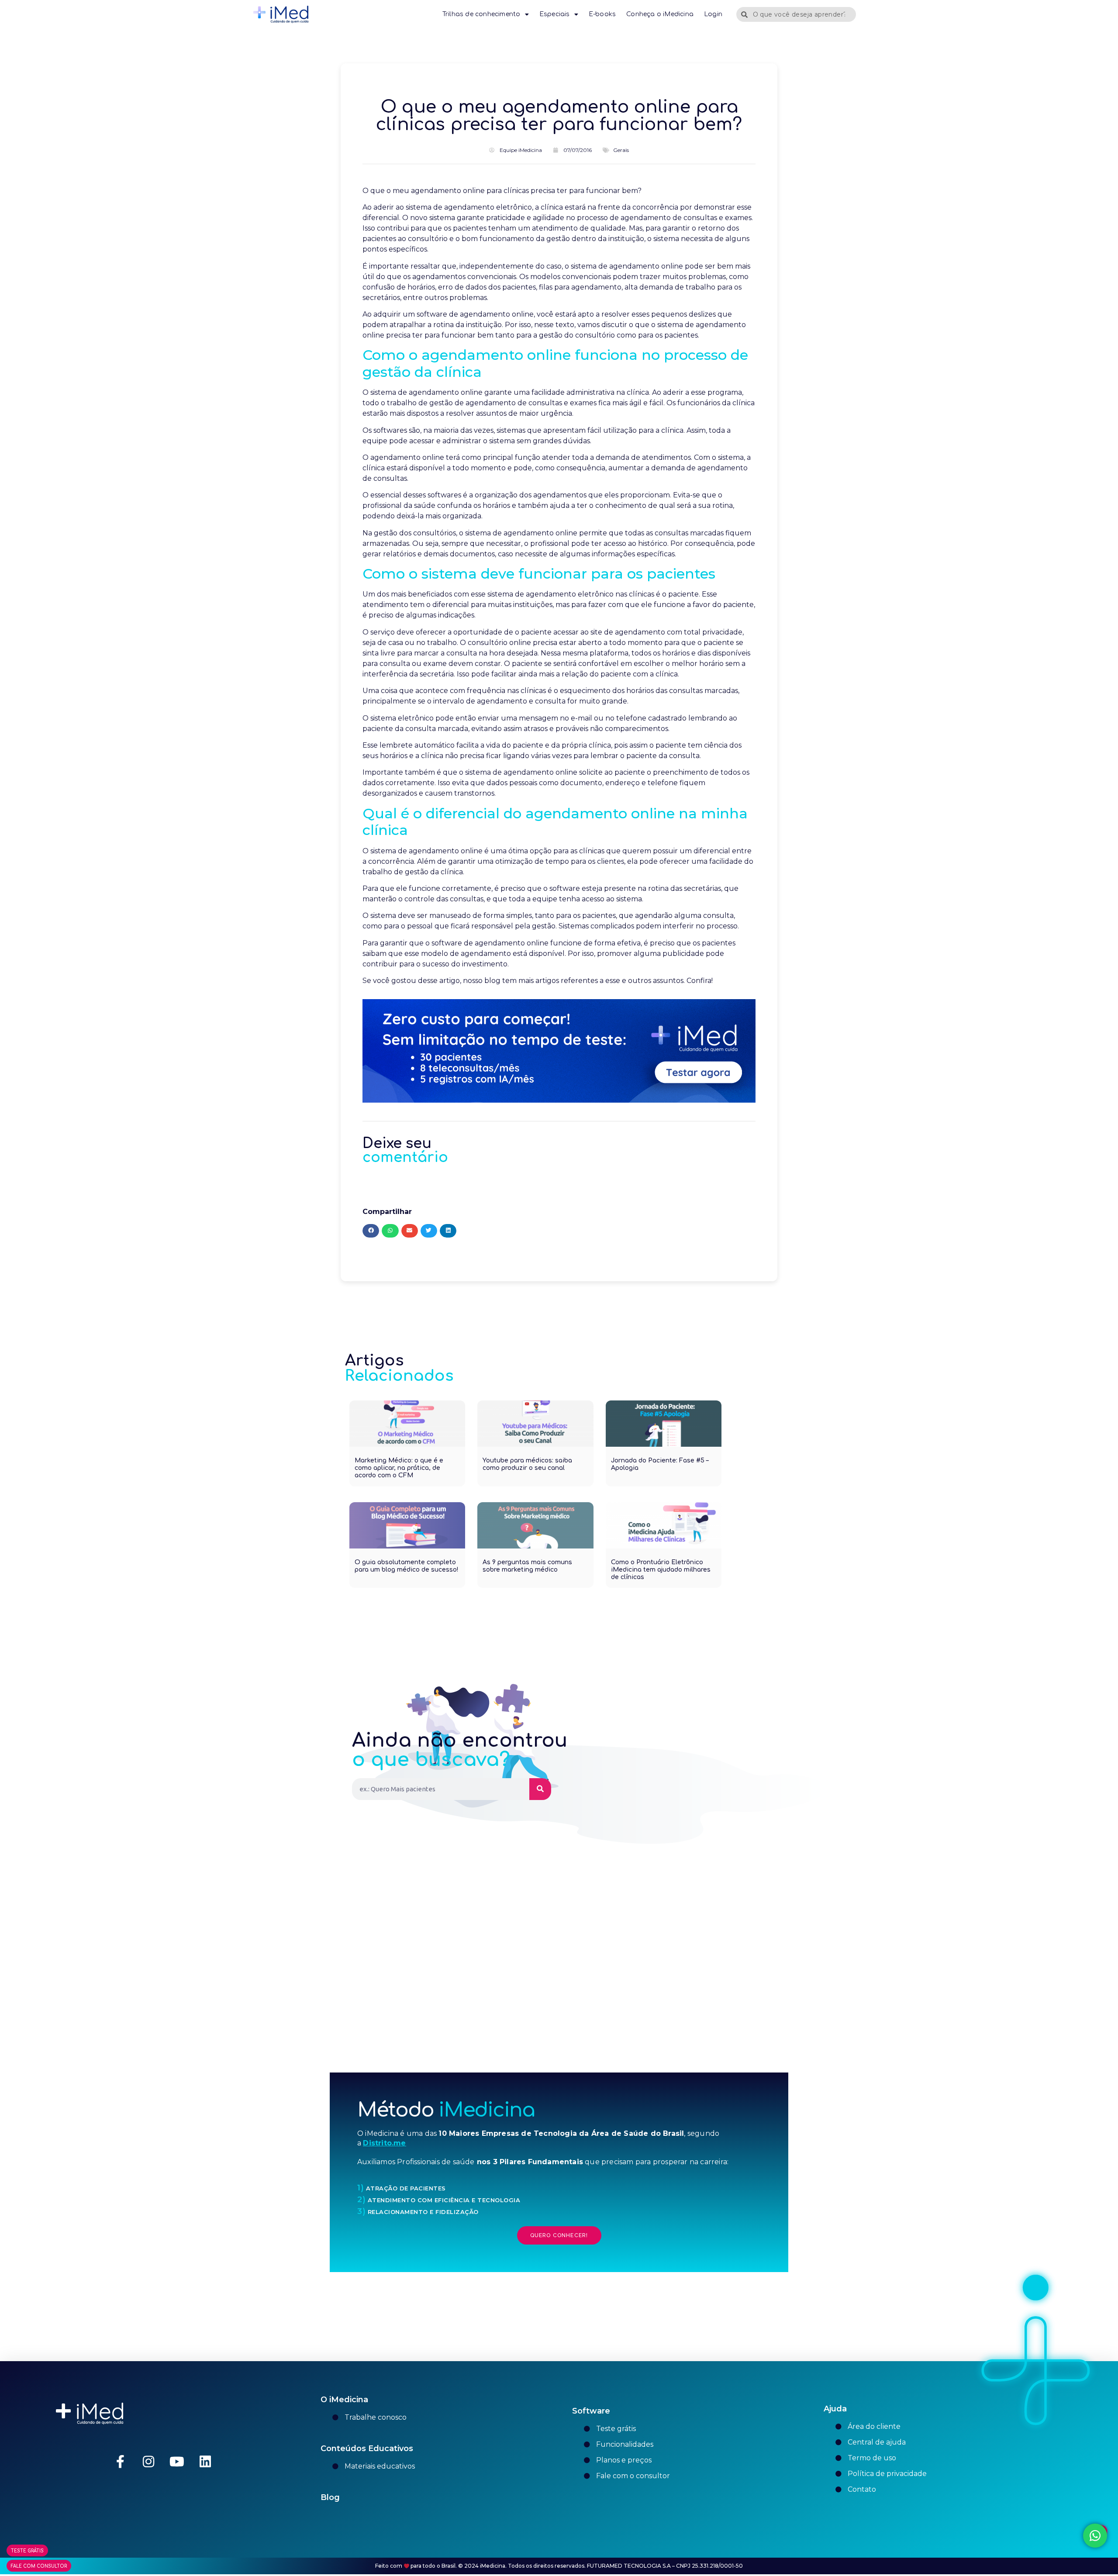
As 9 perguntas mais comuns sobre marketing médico (527, 1566)
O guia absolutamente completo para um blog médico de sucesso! (406, 1566)
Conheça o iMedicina (660, 14)
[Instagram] (148, 2462)
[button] (371, 1231)
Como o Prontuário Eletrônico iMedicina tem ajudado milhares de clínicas (661, 1570)
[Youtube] (177, 2462)
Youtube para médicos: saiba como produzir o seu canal (527, 1464)
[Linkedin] (205, 2462)
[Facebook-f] (120, 2462)
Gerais (621, 150)
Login (713, 14)
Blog (330, 2497)
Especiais (555, 14)
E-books (602, 14)
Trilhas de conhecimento (481, 14)
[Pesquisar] (540, 1789)
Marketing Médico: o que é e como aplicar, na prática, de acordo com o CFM (399, 1468)
